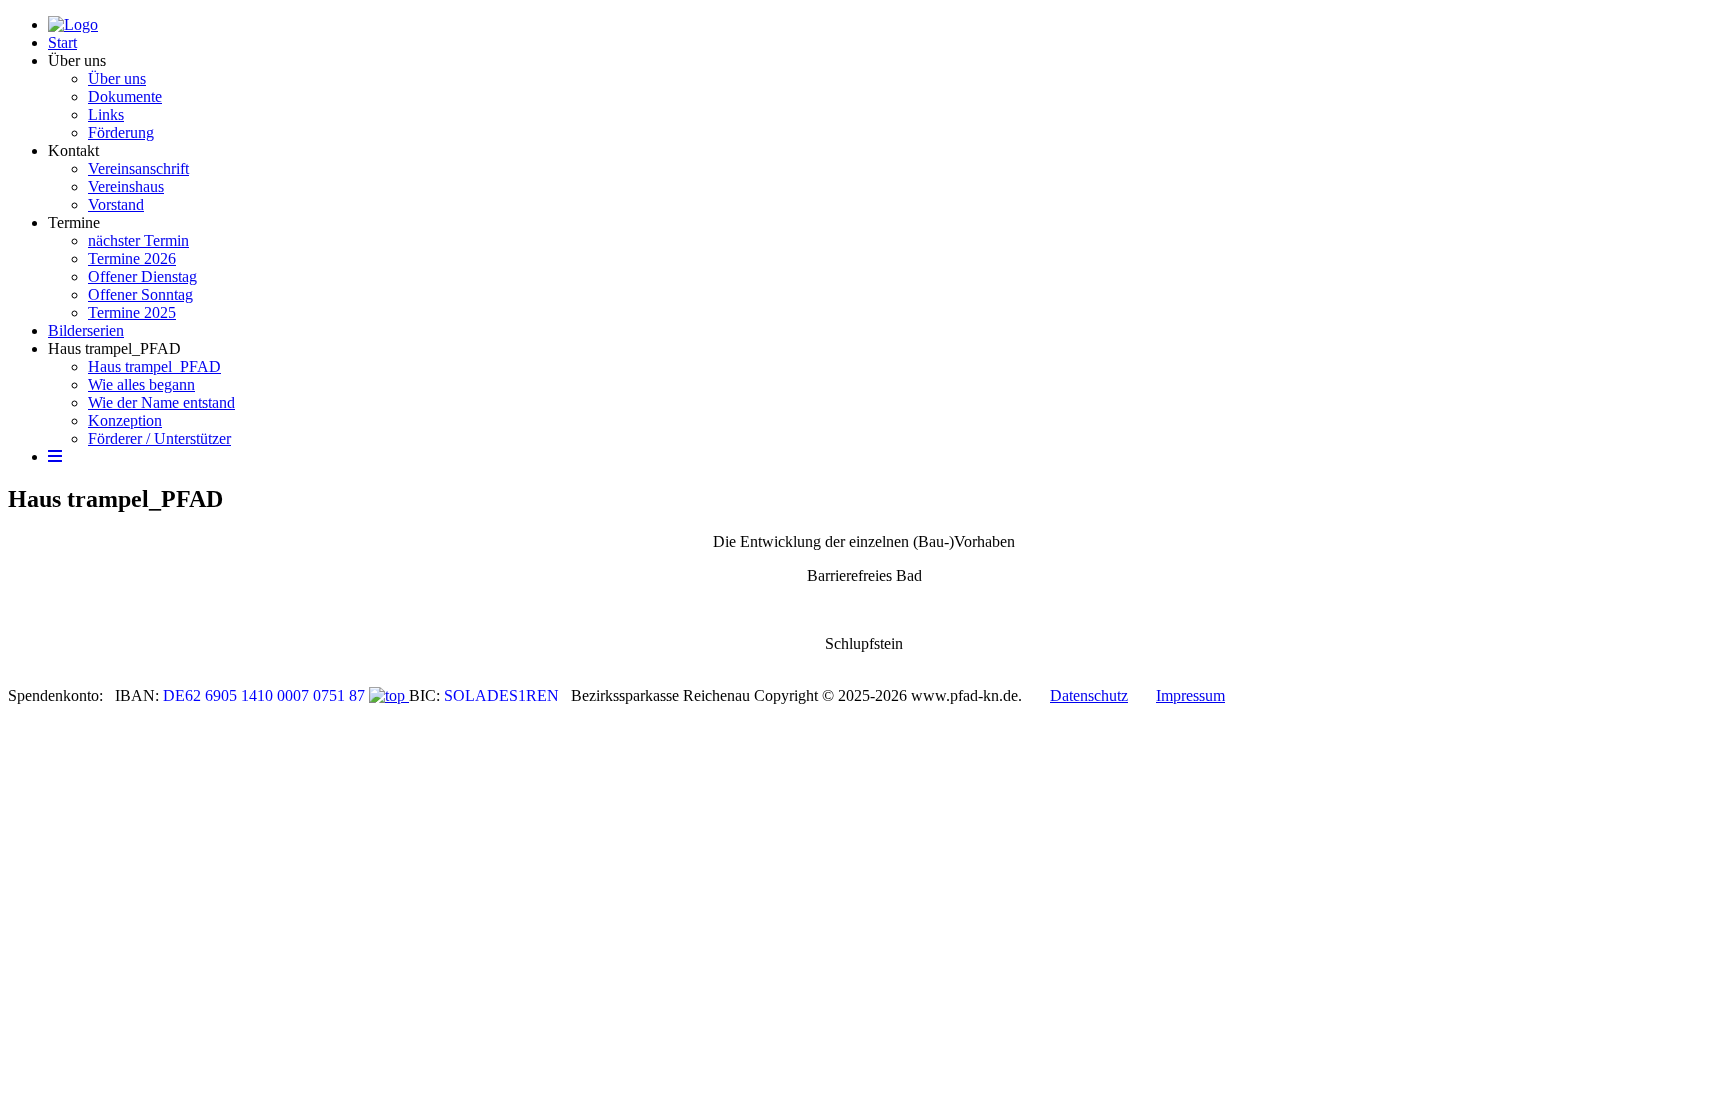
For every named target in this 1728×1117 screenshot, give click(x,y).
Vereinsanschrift (138, 168)
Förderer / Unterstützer (159, 438)
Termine (74, 222)
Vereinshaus (126, 186)
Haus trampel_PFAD (114, 348)
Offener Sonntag (140, 294)
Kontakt (73, 150)
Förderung (121, 132)
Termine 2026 (132, 258)
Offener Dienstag (142, 276)
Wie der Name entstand (161, 402)
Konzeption (125, 420)
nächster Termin (138, 240)
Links (106, 114)
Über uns (77, 60)
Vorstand (116, 204)
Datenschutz (1089, 695)
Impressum (1190, 695)
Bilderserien (86, 330)
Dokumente (125, 96)
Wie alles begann (141, 384)
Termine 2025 (132, 312)
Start (62, 42)
